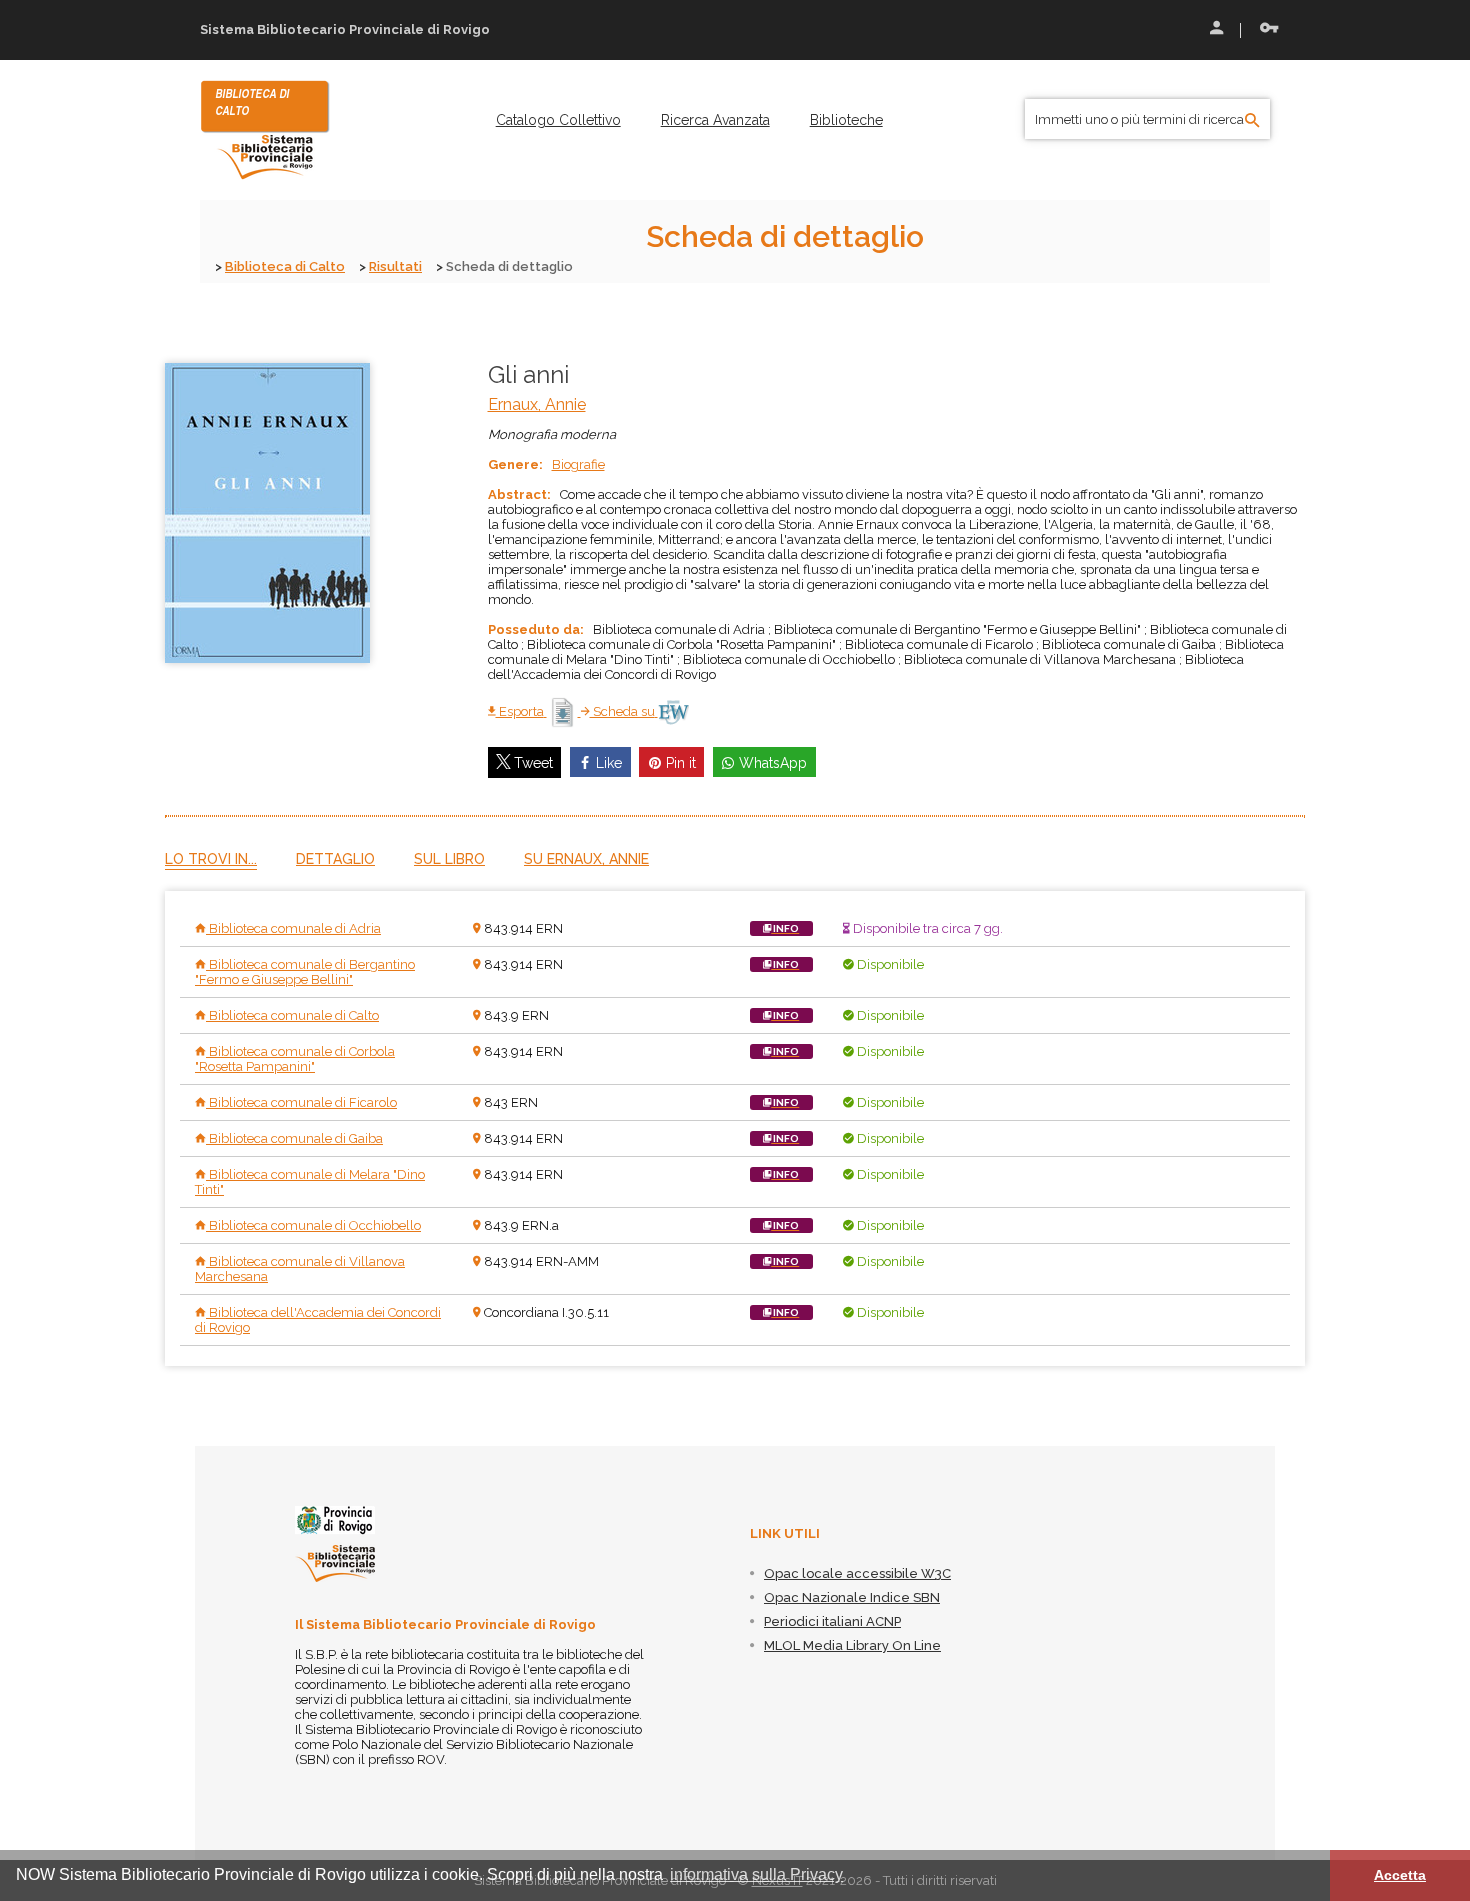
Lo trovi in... (211, 859)
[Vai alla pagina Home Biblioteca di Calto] (265, 129)
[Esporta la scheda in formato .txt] (564, 711)
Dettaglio (335, 859)
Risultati (395, 266)
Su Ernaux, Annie (586, 859)
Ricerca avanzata (715, 120)
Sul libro (449, 859)
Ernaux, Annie (537, 404)
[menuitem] (558, 120)
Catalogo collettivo (558, 120)
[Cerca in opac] (1252, 121)
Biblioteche (846, 120)
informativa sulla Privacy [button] (756, 1874)
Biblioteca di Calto (285, 266)
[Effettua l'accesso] (1215, 30)
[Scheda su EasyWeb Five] (673, 711)
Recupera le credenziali (1265, 30)
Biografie (578, 464)
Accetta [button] (1400, 1875)
